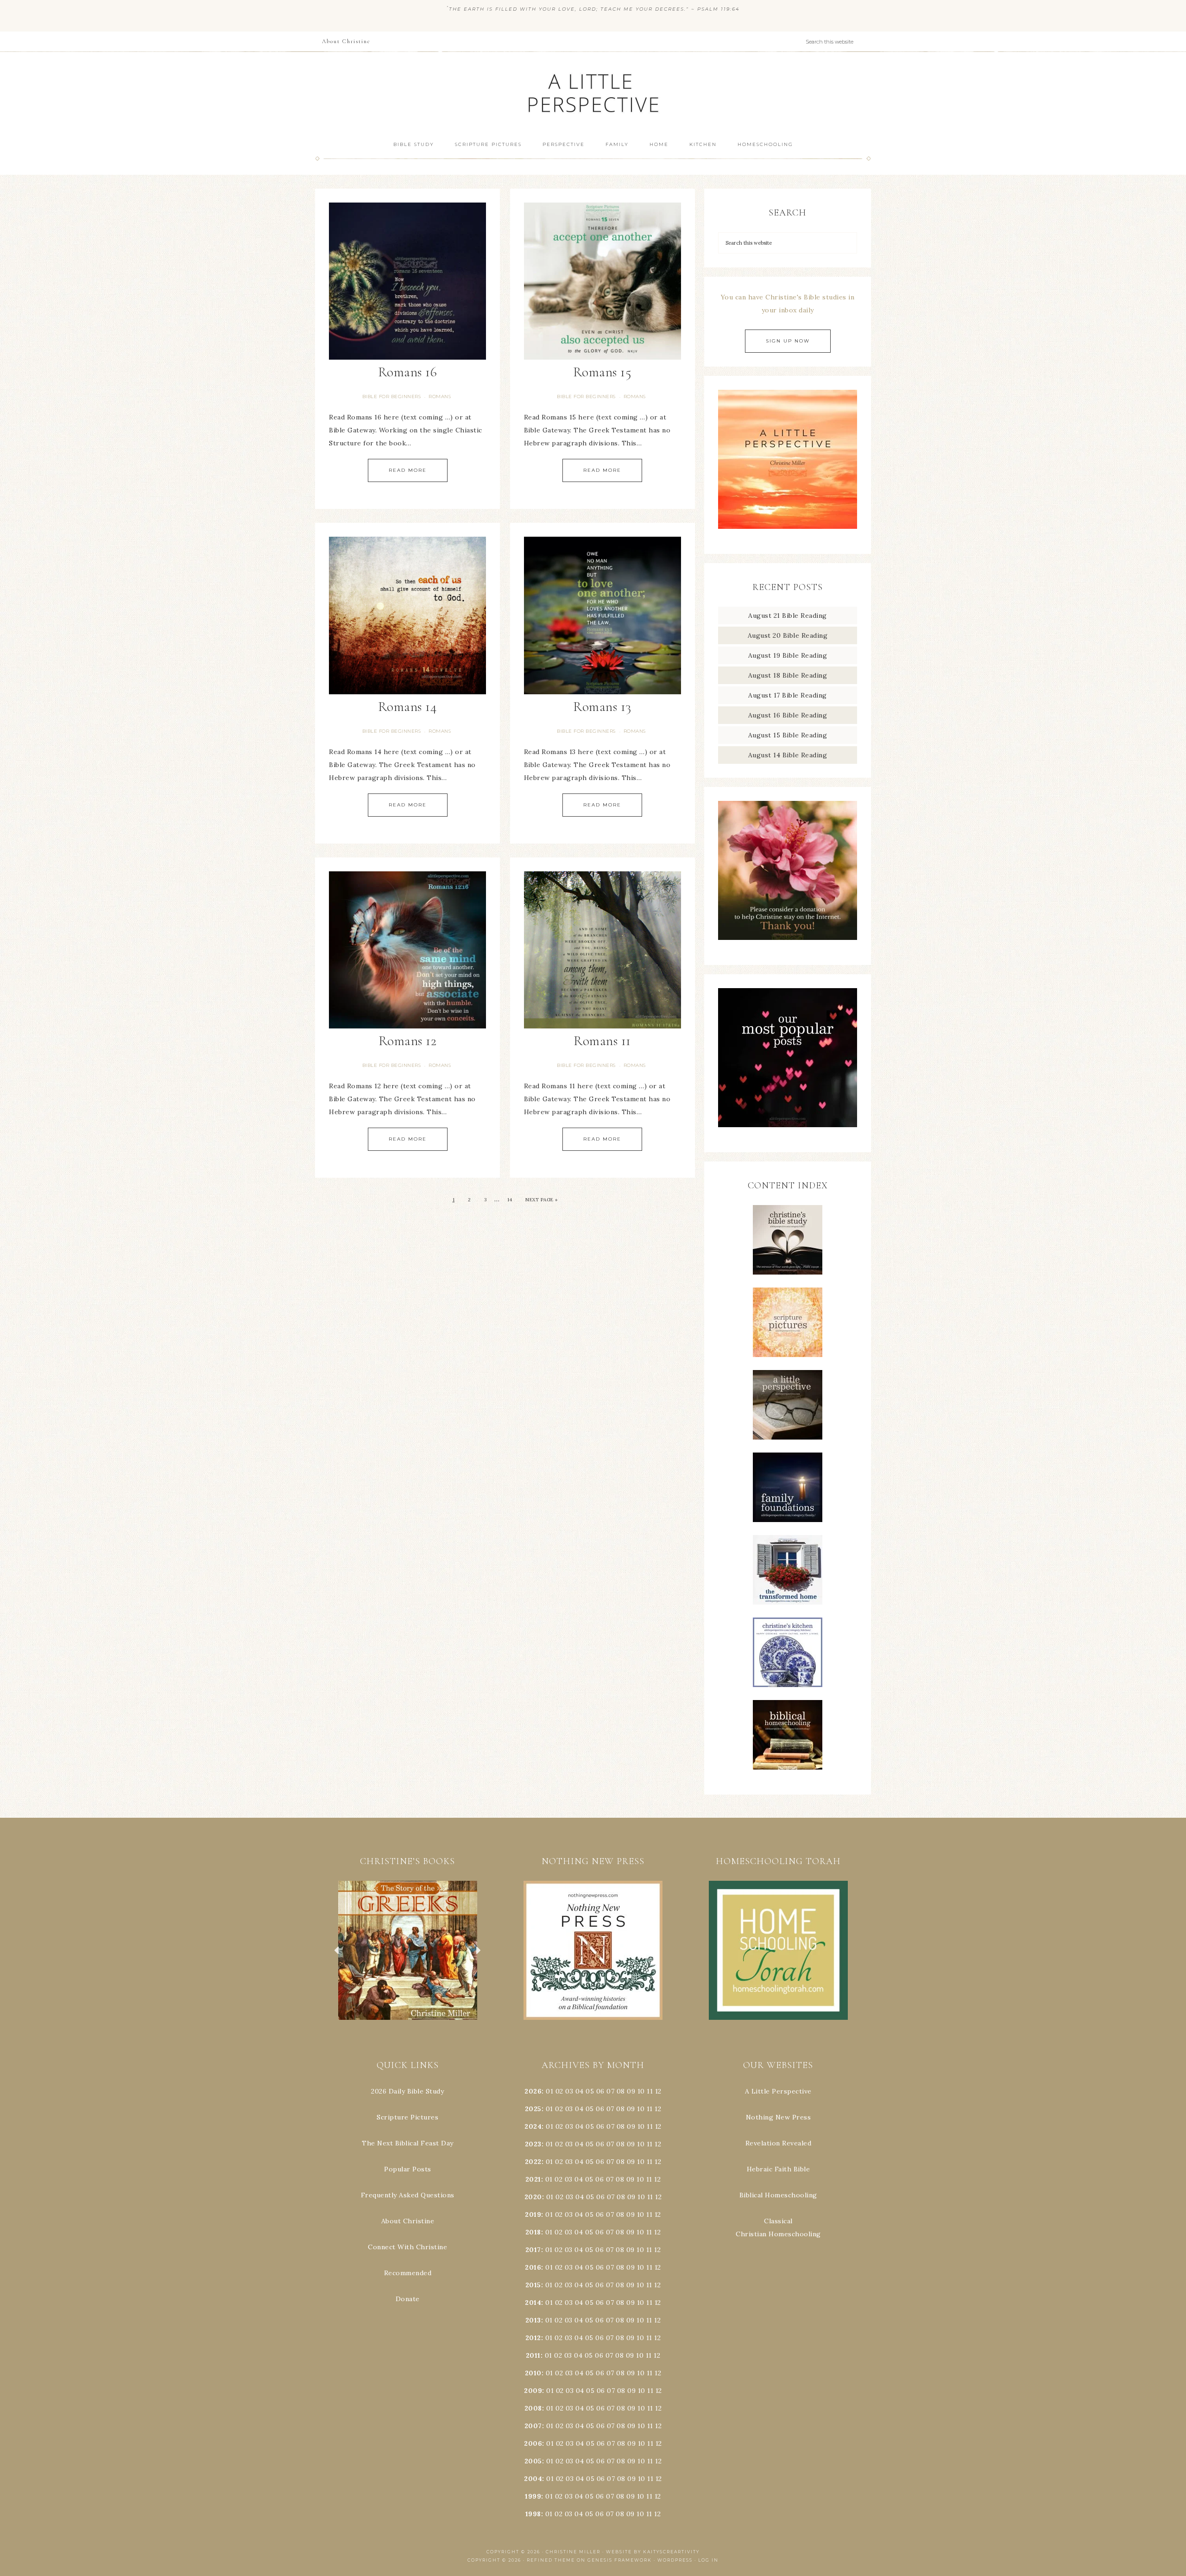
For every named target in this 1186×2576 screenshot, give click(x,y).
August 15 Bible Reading (788, 735)
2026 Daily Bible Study (407, 2091)
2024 (533, 2126)
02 (559, 2091)
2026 (533, 2091)
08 (621, 2091)
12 (658, 2109)
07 (610, 2091)
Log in (708, 2560)
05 (590, 2091)
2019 (533, 2214)
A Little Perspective (593, 92)
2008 (533, 2408)
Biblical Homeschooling (778, 2195)
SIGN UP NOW (788, 341)
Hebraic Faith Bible (779, 2169)
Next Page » (542, 1200)
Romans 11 (602, 1041)
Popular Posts (408, 2169)
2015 (533, 2285)
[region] (408, 1950)
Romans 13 (602, 707)
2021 (533, 2179)
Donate (408, 2299)
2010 (533, 2373)
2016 (533, 2267)
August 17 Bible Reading (788, 695)
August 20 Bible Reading (788, 635)
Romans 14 (408, 707)
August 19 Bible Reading (788, 655)
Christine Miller (573, 2552)
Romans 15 (602, 372)
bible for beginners (392, 397)
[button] (408, 1950)
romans (440, 397)
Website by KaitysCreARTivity (653, 2552)
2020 (533, 2197)
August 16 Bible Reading (788, 715)
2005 (533, 2461)
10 (641, 2109)
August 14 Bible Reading (788, 755)
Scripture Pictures (407, 2117)
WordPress (675, 2560)
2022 (533, 2162)
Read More (408, 470)
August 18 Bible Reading (788, 675)
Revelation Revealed (779, 2143)
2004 (533, 2479)
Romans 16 (408, 372)
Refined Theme (551, 2560)
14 (510, 1200)
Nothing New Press (779, 2117)
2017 (533, 2250)
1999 (533, 2496)
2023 (533, 2144)
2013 (533, 2320)
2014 (533, 2303)
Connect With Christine (407, 2247)
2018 (533, 2232)
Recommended (408, 2273)
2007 (533, 2426)
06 (600, 2091)
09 (631, 2109)
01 (549, 2091)
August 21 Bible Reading (788, 615)
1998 (533, 2514)
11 (650, 2109)
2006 (533, 2443)
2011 (533, 2355)
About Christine (408, 2221)
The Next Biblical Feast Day (408, 2143)
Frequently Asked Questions (408, 2195)
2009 (533, 2391)
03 (569, 2091)
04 (580, 2091)
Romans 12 (408, 1041)
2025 (533, 2109)
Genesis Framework (620, 2560)
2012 (533, 2338)
